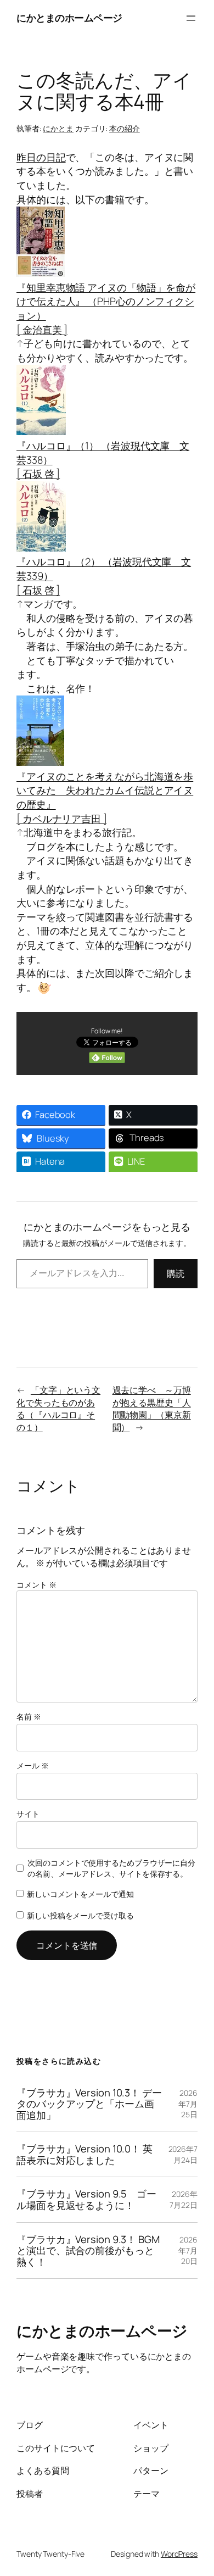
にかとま (58, 128)
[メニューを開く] (191, 18)
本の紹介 (125, 128)
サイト (28, 1814)
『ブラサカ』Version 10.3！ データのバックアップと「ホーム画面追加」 (89, 2104)
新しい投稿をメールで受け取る (80, 1915)
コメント (36, 1585)
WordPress (179, 2554)
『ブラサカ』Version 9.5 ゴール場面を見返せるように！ (86, 2199)
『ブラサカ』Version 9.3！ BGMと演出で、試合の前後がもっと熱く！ (88, 2251)
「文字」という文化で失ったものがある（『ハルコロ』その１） (58, 1409)
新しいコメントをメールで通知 (80, 1894)
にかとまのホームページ (69, 18)
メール (33, 1765)
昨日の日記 (41, 157)
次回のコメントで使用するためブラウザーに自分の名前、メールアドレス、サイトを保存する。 (111, 1868)
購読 (176, 1273)
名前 (29, 1717)
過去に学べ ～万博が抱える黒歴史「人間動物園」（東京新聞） (152, 1409)
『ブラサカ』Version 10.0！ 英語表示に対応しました (85, 2154)
